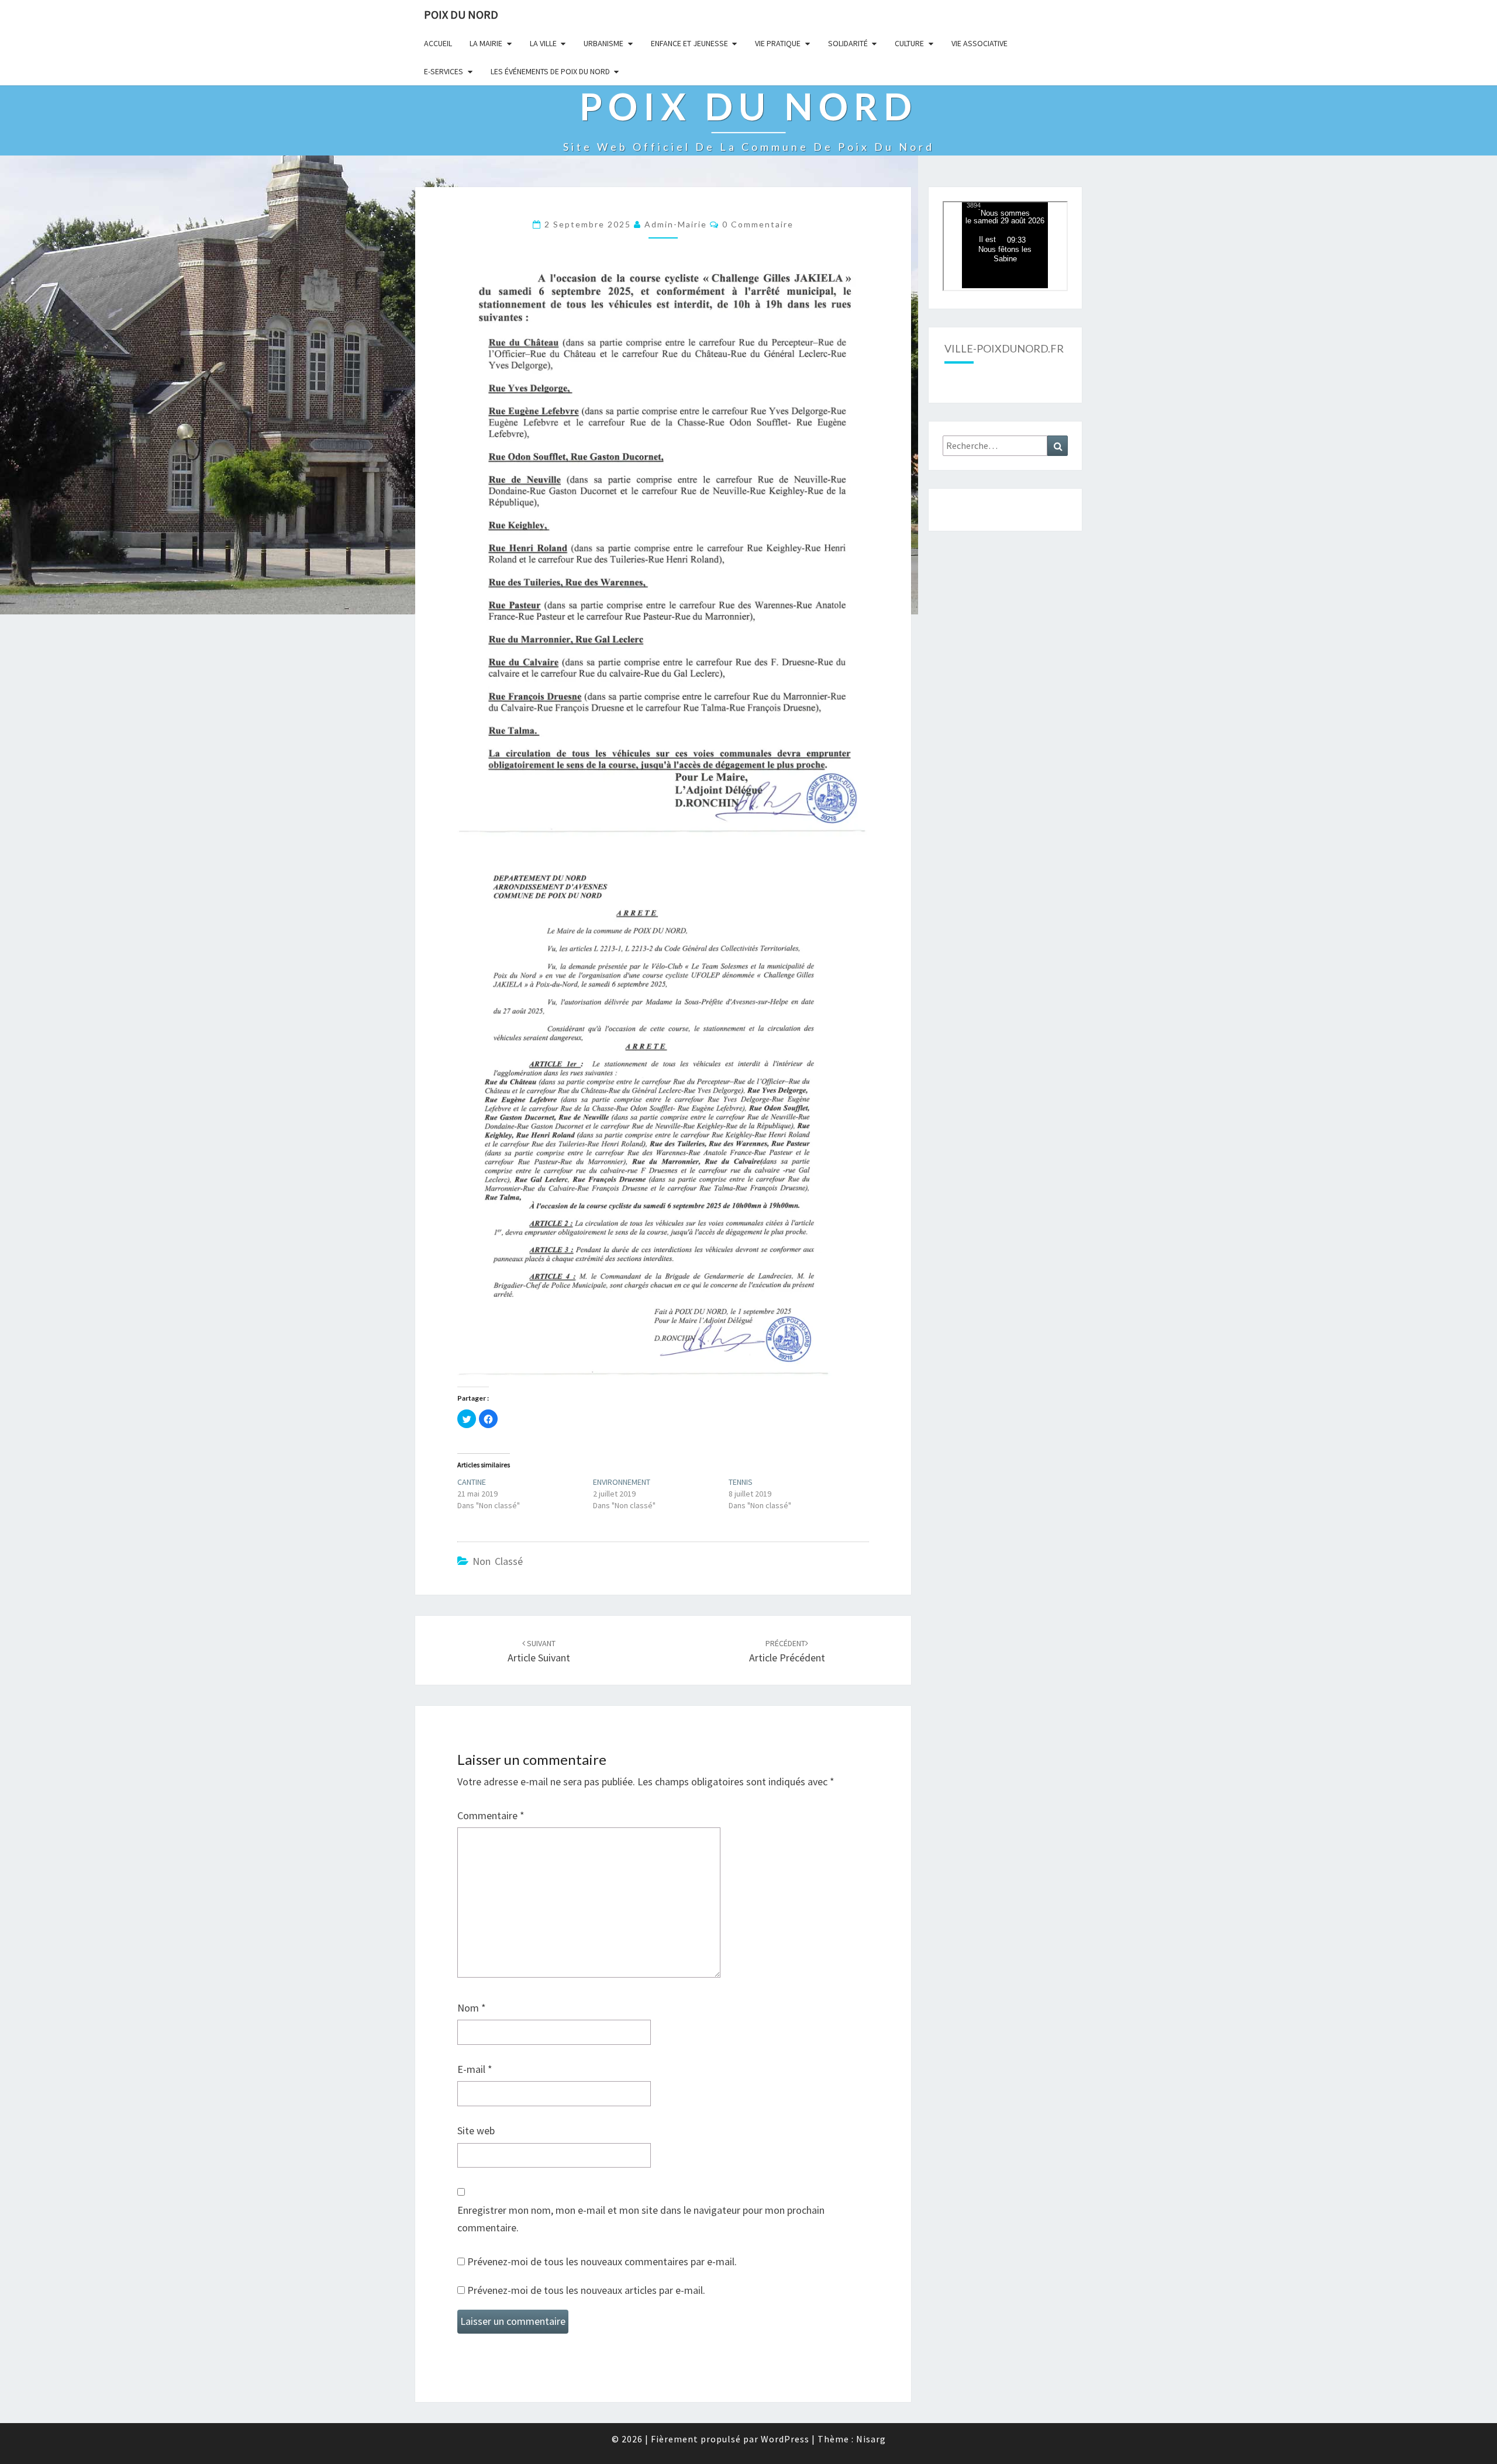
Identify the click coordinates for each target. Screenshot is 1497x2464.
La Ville (543, 43)
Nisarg (871, 2439)
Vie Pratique (778, 43)
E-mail (475, 2069)
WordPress (785, 2439)
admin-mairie (676, 224)
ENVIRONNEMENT (622, 1482)
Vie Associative (979, 43)
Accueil (438, 43)
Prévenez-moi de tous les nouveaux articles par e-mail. (586, 2290)
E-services (444, 71)
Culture (909, 43)
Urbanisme (603, 43)
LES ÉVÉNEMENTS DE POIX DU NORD (550, 71)
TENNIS (741, 1482)
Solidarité (848, 43)
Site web (476, 2130)
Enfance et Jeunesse (689, 43)
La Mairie (486, 43)
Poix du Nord (461, 14)
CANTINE (472, 1482)
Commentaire (491, 1815)
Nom (472, 2008)
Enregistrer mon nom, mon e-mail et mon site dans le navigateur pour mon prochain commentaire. (641, 2219)
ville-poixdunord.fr (1004, 348)
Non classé (498, 1561)
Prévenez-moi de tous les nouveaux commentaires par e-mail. (602, 2261)
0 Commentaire (758, 224)
